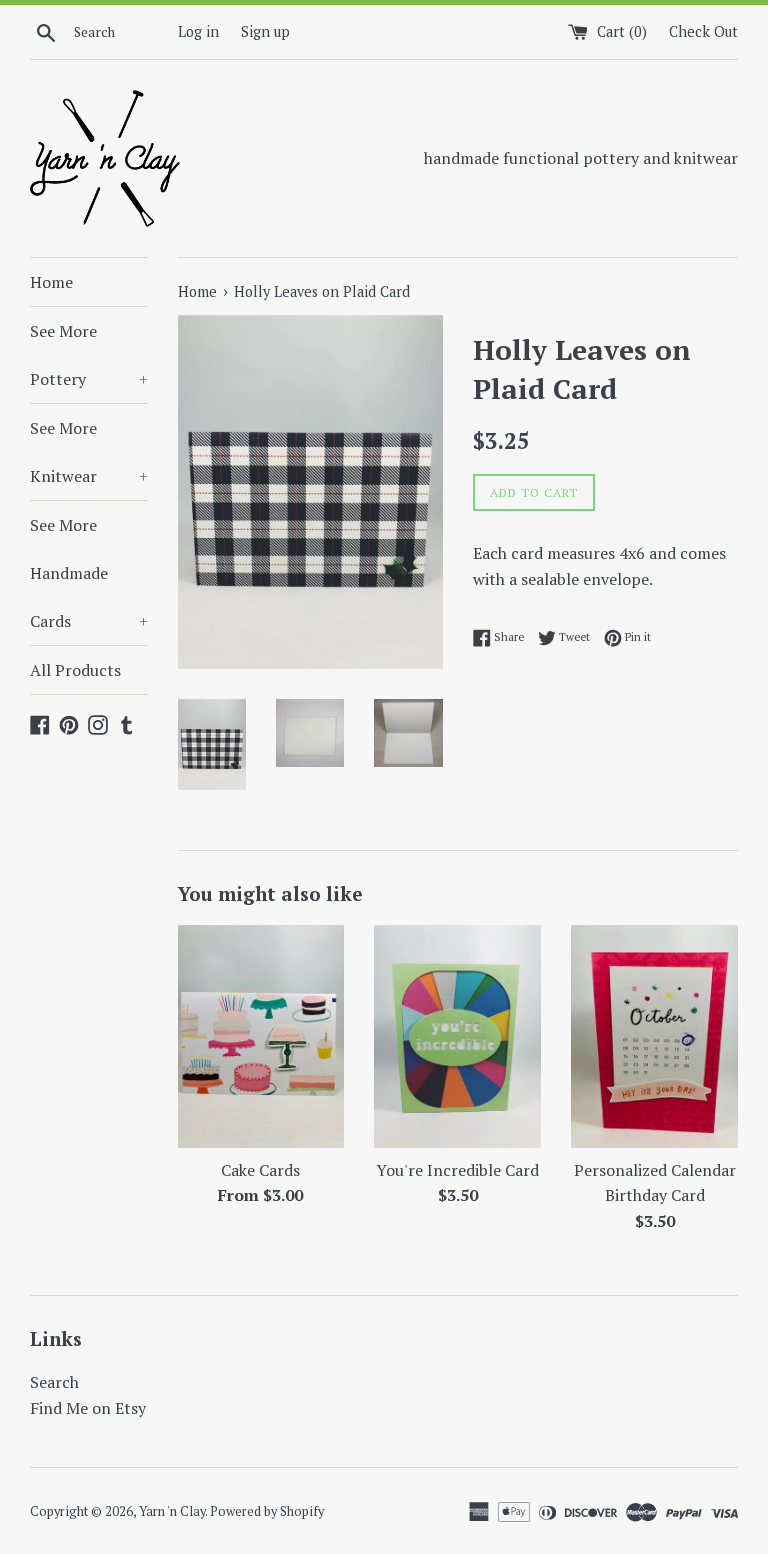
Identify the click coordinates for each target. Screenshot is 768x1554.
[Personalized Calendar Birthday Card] (654, 1036)
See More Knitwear (89, 452)
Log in (198, 31)
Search (54, 1382)
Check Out (703, 31)
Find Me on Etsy (88, 1408)
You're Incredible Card (457, 1170)
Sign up (265, 31)
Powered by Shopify (267, 1511)
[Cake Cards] (261, 1036)
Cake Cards (260, 1170)
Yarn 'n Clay (172, 1511)
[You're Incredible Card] (457, 1036)
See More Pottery (89, 355)
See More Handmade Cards (89, 573)
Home (51, 282)
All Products (75, 670)
